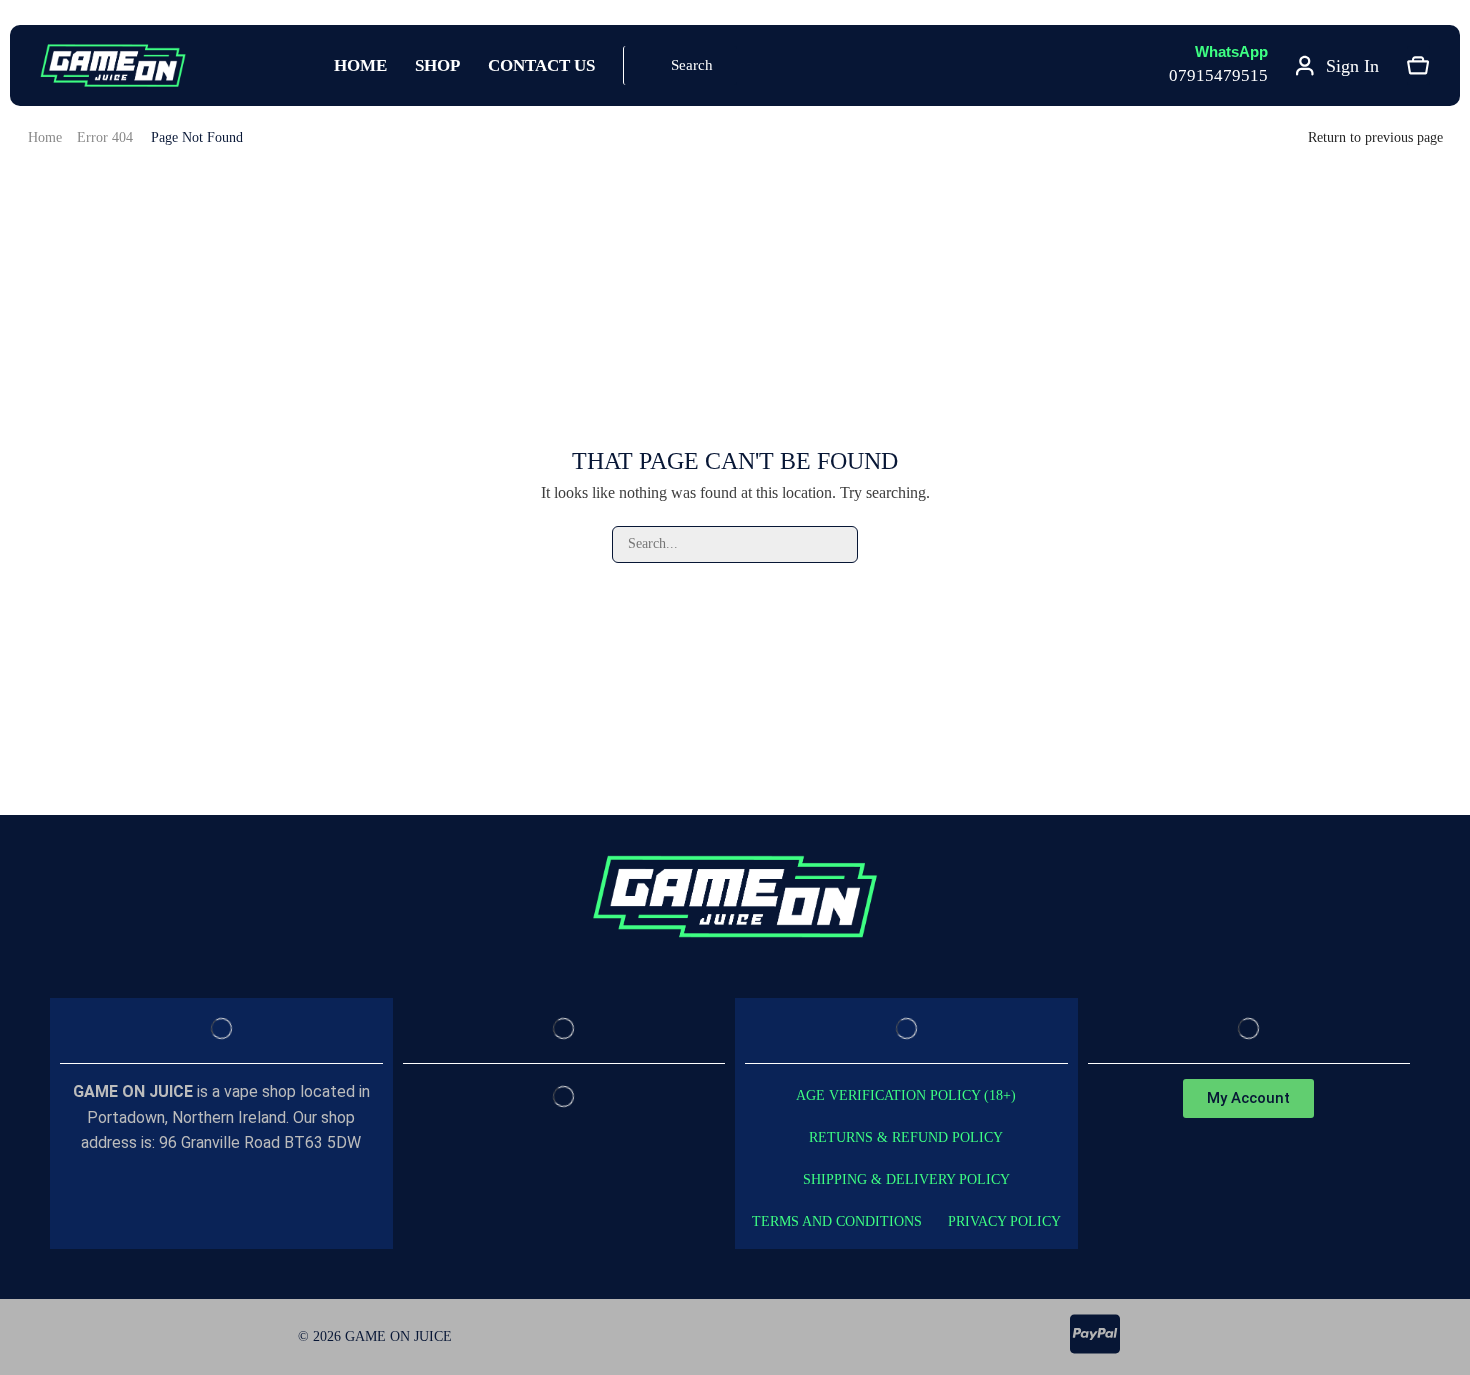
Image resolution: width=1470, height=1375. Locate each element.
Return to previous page (1375, 137)
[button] (680, 65)
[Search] (839, 544)
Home (45, 137)
